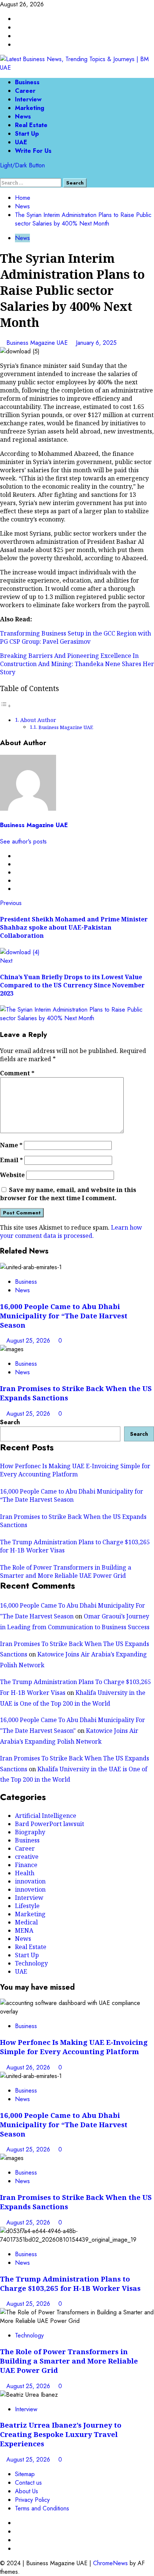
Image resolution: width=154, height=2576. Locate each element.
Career (25, 91)
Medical (26, 1922)
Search (10, 1422)
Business (27, 82)
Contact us (28, 2483)
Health (25, 1873)
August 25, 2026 (29, 1341)
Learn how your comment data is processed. (71, 1232)
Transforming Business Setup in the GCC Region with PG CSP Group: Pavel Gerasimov (76, 637)
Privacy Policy (32, 2500)
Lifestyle (27, 1906)
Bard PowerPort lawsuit (50, 1824)
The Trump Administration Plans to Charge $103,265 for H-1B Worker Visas (70, 2283)
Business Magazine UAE (38, 343)
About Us (27, 2491)
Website (12, 1175)
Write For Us (33, 151)
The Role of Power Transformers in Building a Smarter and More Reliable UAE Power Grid (66, 1571)
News (23, 116)
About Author (38, 720)
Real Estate (31, 125)
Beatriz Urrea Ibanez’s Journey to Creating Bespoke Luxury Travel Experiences (61, 2434)
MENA (24, 1930)
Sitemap (25, 2474)
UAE (21, 142)
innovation (30, 1881)
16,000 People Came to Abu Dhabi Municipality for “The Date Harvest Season (64, 1316)
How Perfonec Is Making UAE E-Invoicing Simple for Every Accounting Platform (75, 1470)
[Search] (2, 174)
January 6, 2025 (96, 343)
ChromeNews (110, 2563)
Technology (31, 1963)
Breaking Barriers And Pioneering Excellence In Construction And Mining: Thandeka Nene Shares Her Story (77, 664)
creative (27, 1857)
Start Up (27, 134)
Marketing (30, 108)
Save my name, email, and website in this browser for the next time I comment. (68, 1194)
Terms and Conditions (42, 2508)
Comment (17, 1073)
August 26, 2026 (29, 2067)
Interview (28, 99)
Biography (30, 1832)
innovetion (30, 1889)
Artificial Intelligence (46, 1816)
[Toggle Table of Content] (6, 706)
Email (11, 1160)
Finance (26, 1865)
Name (11, 1145)
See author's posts (23, 841)
